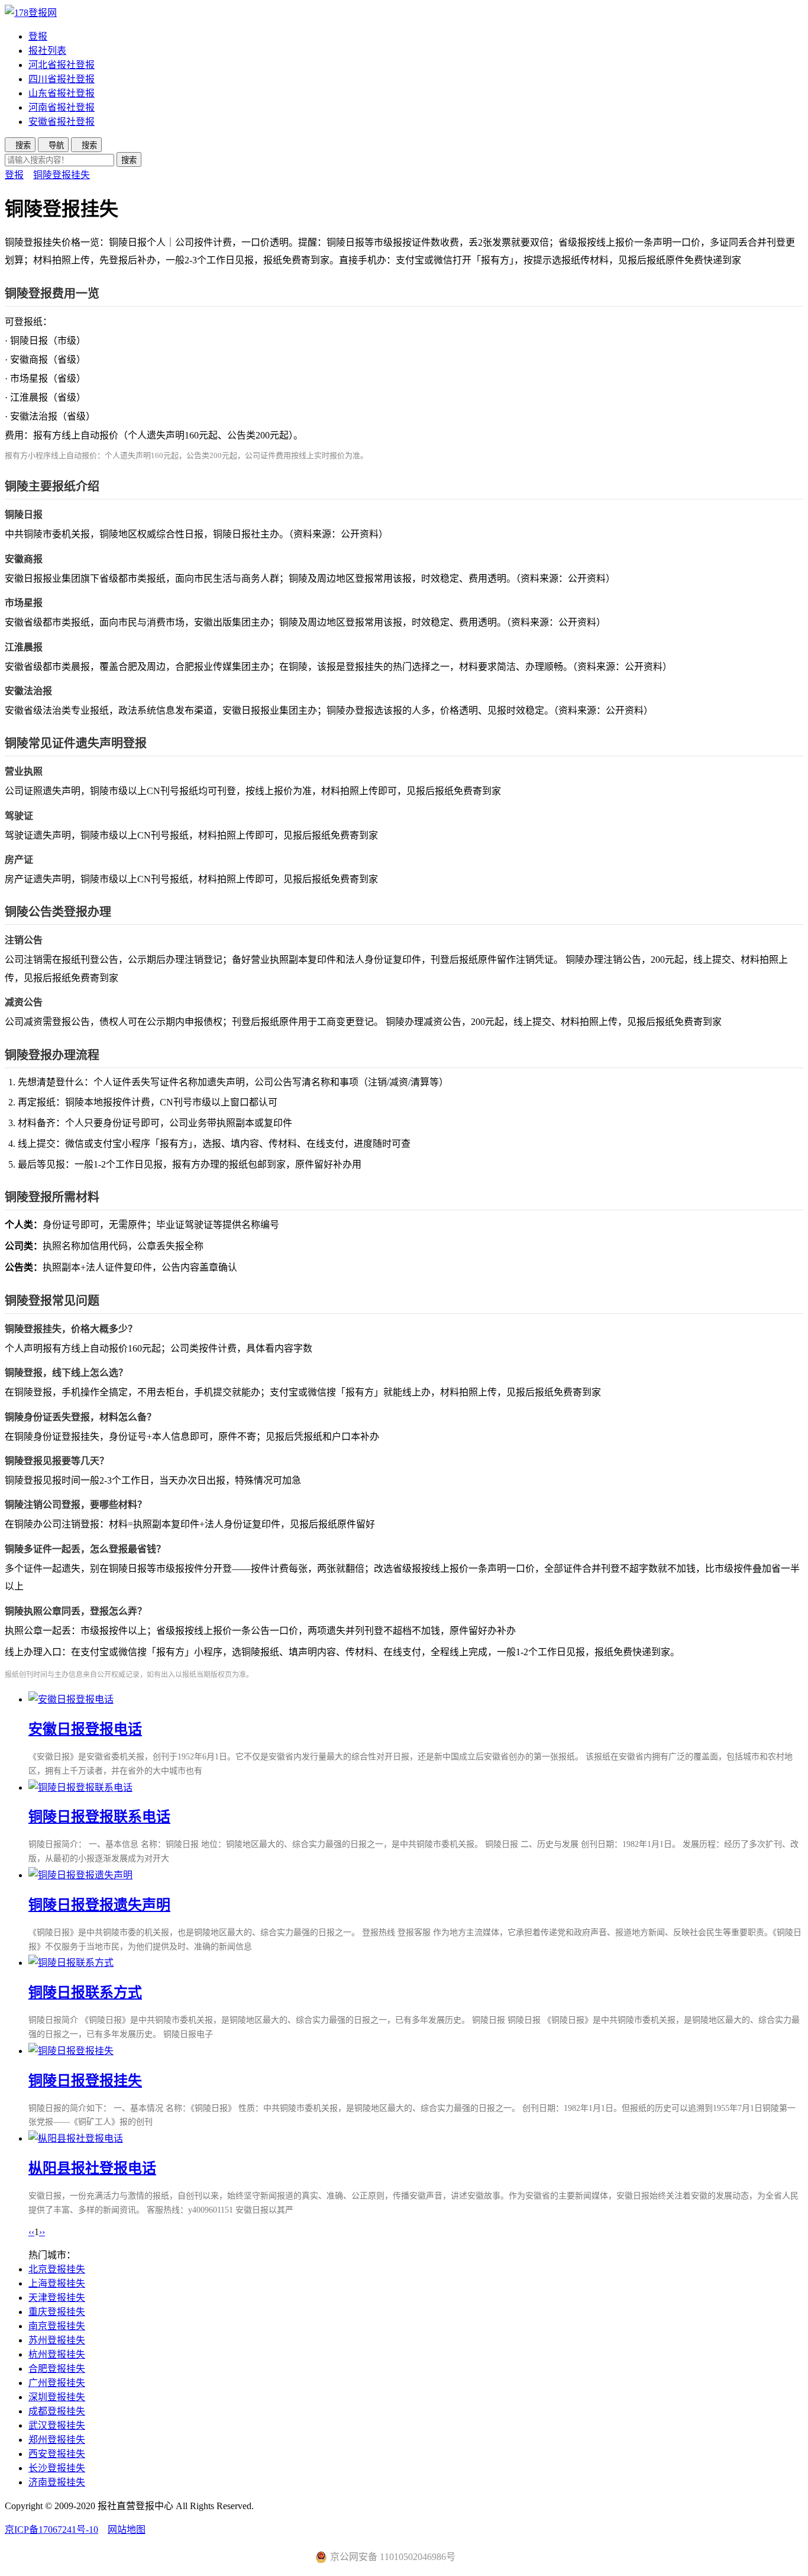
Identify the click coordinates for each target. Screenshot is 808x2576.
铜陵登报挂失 (62, 175)
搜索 (129, 160)
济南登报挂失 (57, 2482)
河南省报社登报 (62, 107)
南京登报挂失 (57, 2326)
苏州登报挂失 (57, 2340)
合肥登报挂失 (57, 2369)
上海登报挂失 (57, 2283)
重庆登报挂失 (57, 2312)
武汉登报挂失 (57, 2425)
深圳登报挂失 (57, 2397)
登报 (38, 36)
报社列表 (47, 51)
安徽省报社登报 (62, 122)
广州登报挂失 (57, 2383)
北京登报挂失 (57, 2269)
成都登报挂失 (57, 2411)
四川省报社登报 (62, 79)
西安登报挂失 (57, 2454)
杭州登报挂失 (57, 2354)
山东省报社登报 (62, 93)
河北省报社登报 (62, 65)
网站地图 (127, 2530)
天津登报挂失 (57, 2298)
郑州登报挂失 (57, 2440)
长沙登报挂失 (57, 2468)
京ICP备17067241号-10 (51, 2530)
